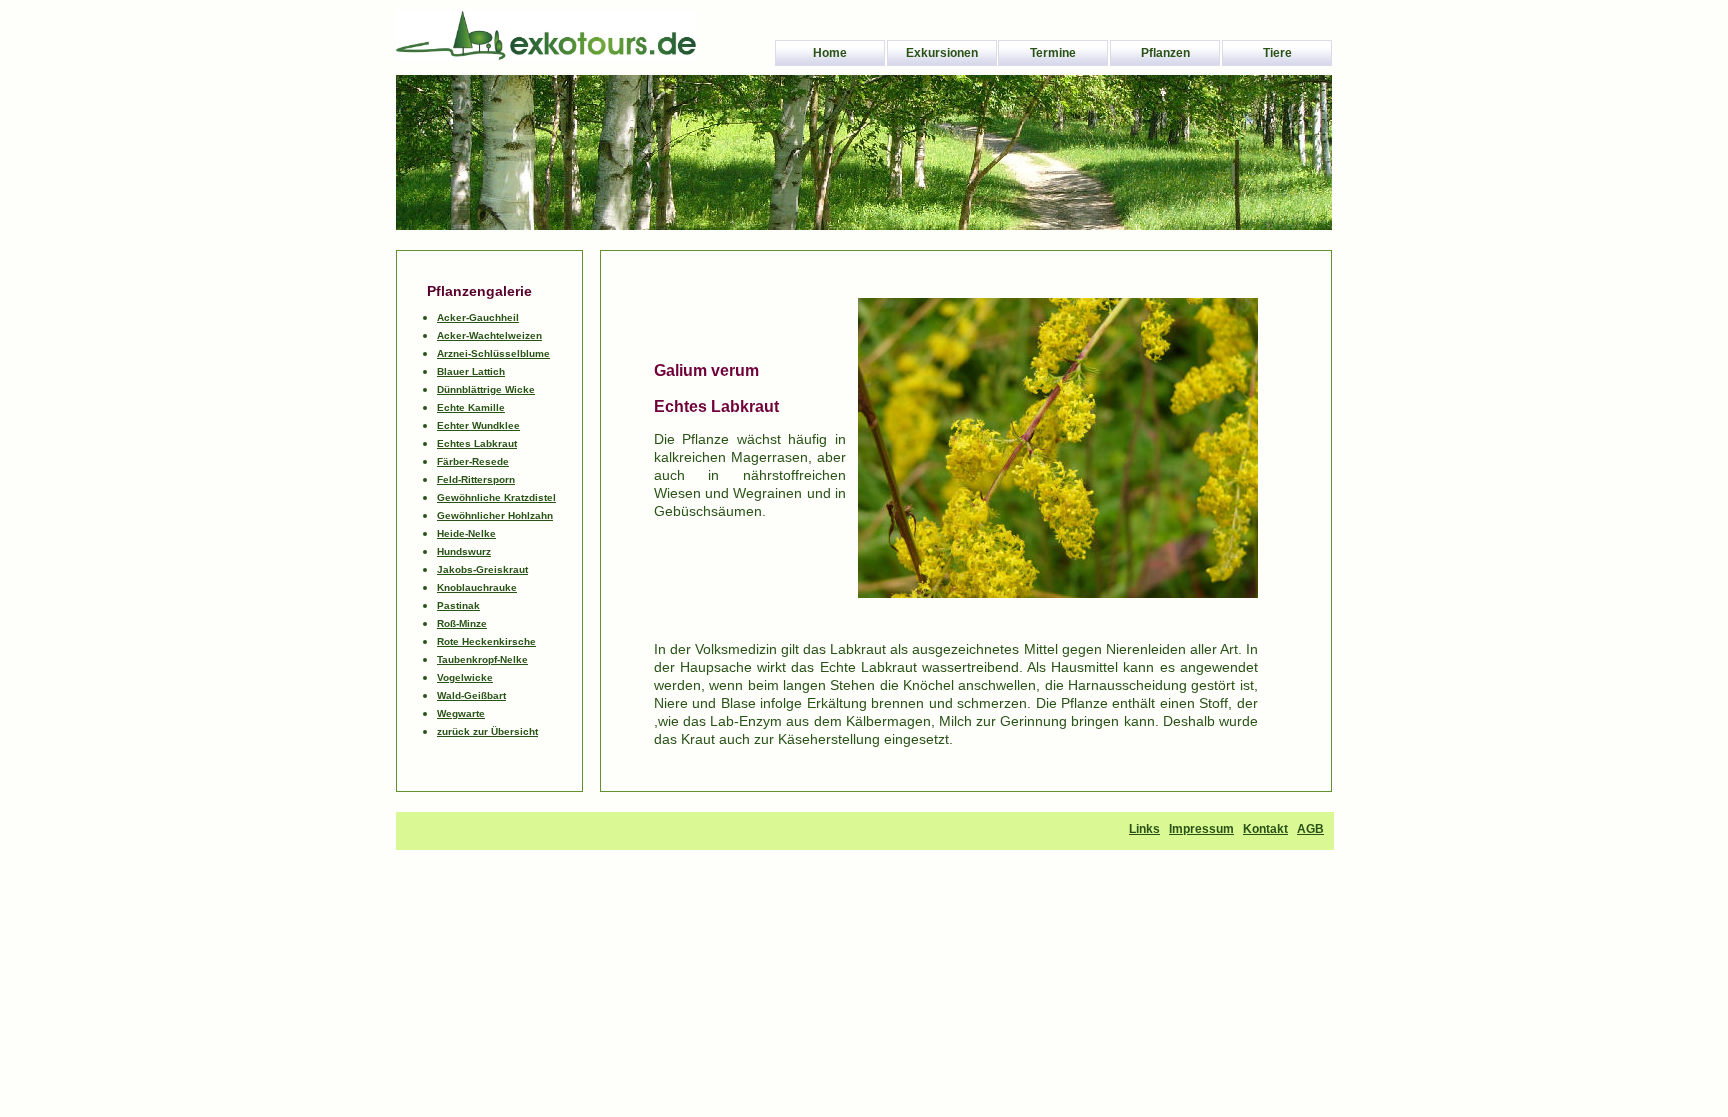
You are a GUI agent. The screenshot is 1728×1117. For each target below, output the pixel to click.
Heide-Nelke (466, 533)
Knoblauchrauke (477, 587)
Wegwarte (461, 713)
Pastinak (458, 605)
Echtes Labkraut (477, 443)
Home (830, 53)
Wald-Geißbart (471, 695)
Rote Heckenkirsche (486, 641)
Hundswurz (464, 551)
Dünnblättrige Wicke (486, 389)
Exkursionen (942, 53)
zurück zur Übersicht (487, 731)
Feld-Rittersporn (476, 479)
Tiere (1277, 53)
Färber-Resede (473, 461)
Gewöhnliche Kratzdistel (496, 497)
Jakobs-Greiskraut (482, 569)
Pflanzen (1165, 53)
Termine (1053, 53)
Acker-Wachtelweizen (489, 335)
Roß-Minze (462, 623)
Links (1144, 829)
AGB (1310, 829)
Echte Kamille (471, 407)
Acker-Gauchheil (478, 317)
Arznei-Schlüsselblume (493, 353)
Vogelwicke (465, 677)
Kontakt (1265, 829)
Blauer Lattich (471, 371)
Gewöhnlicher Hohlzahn (495, 515)
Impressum (1201, 829)
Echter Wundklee (478, 425)
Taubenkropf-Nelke (482, 659)
